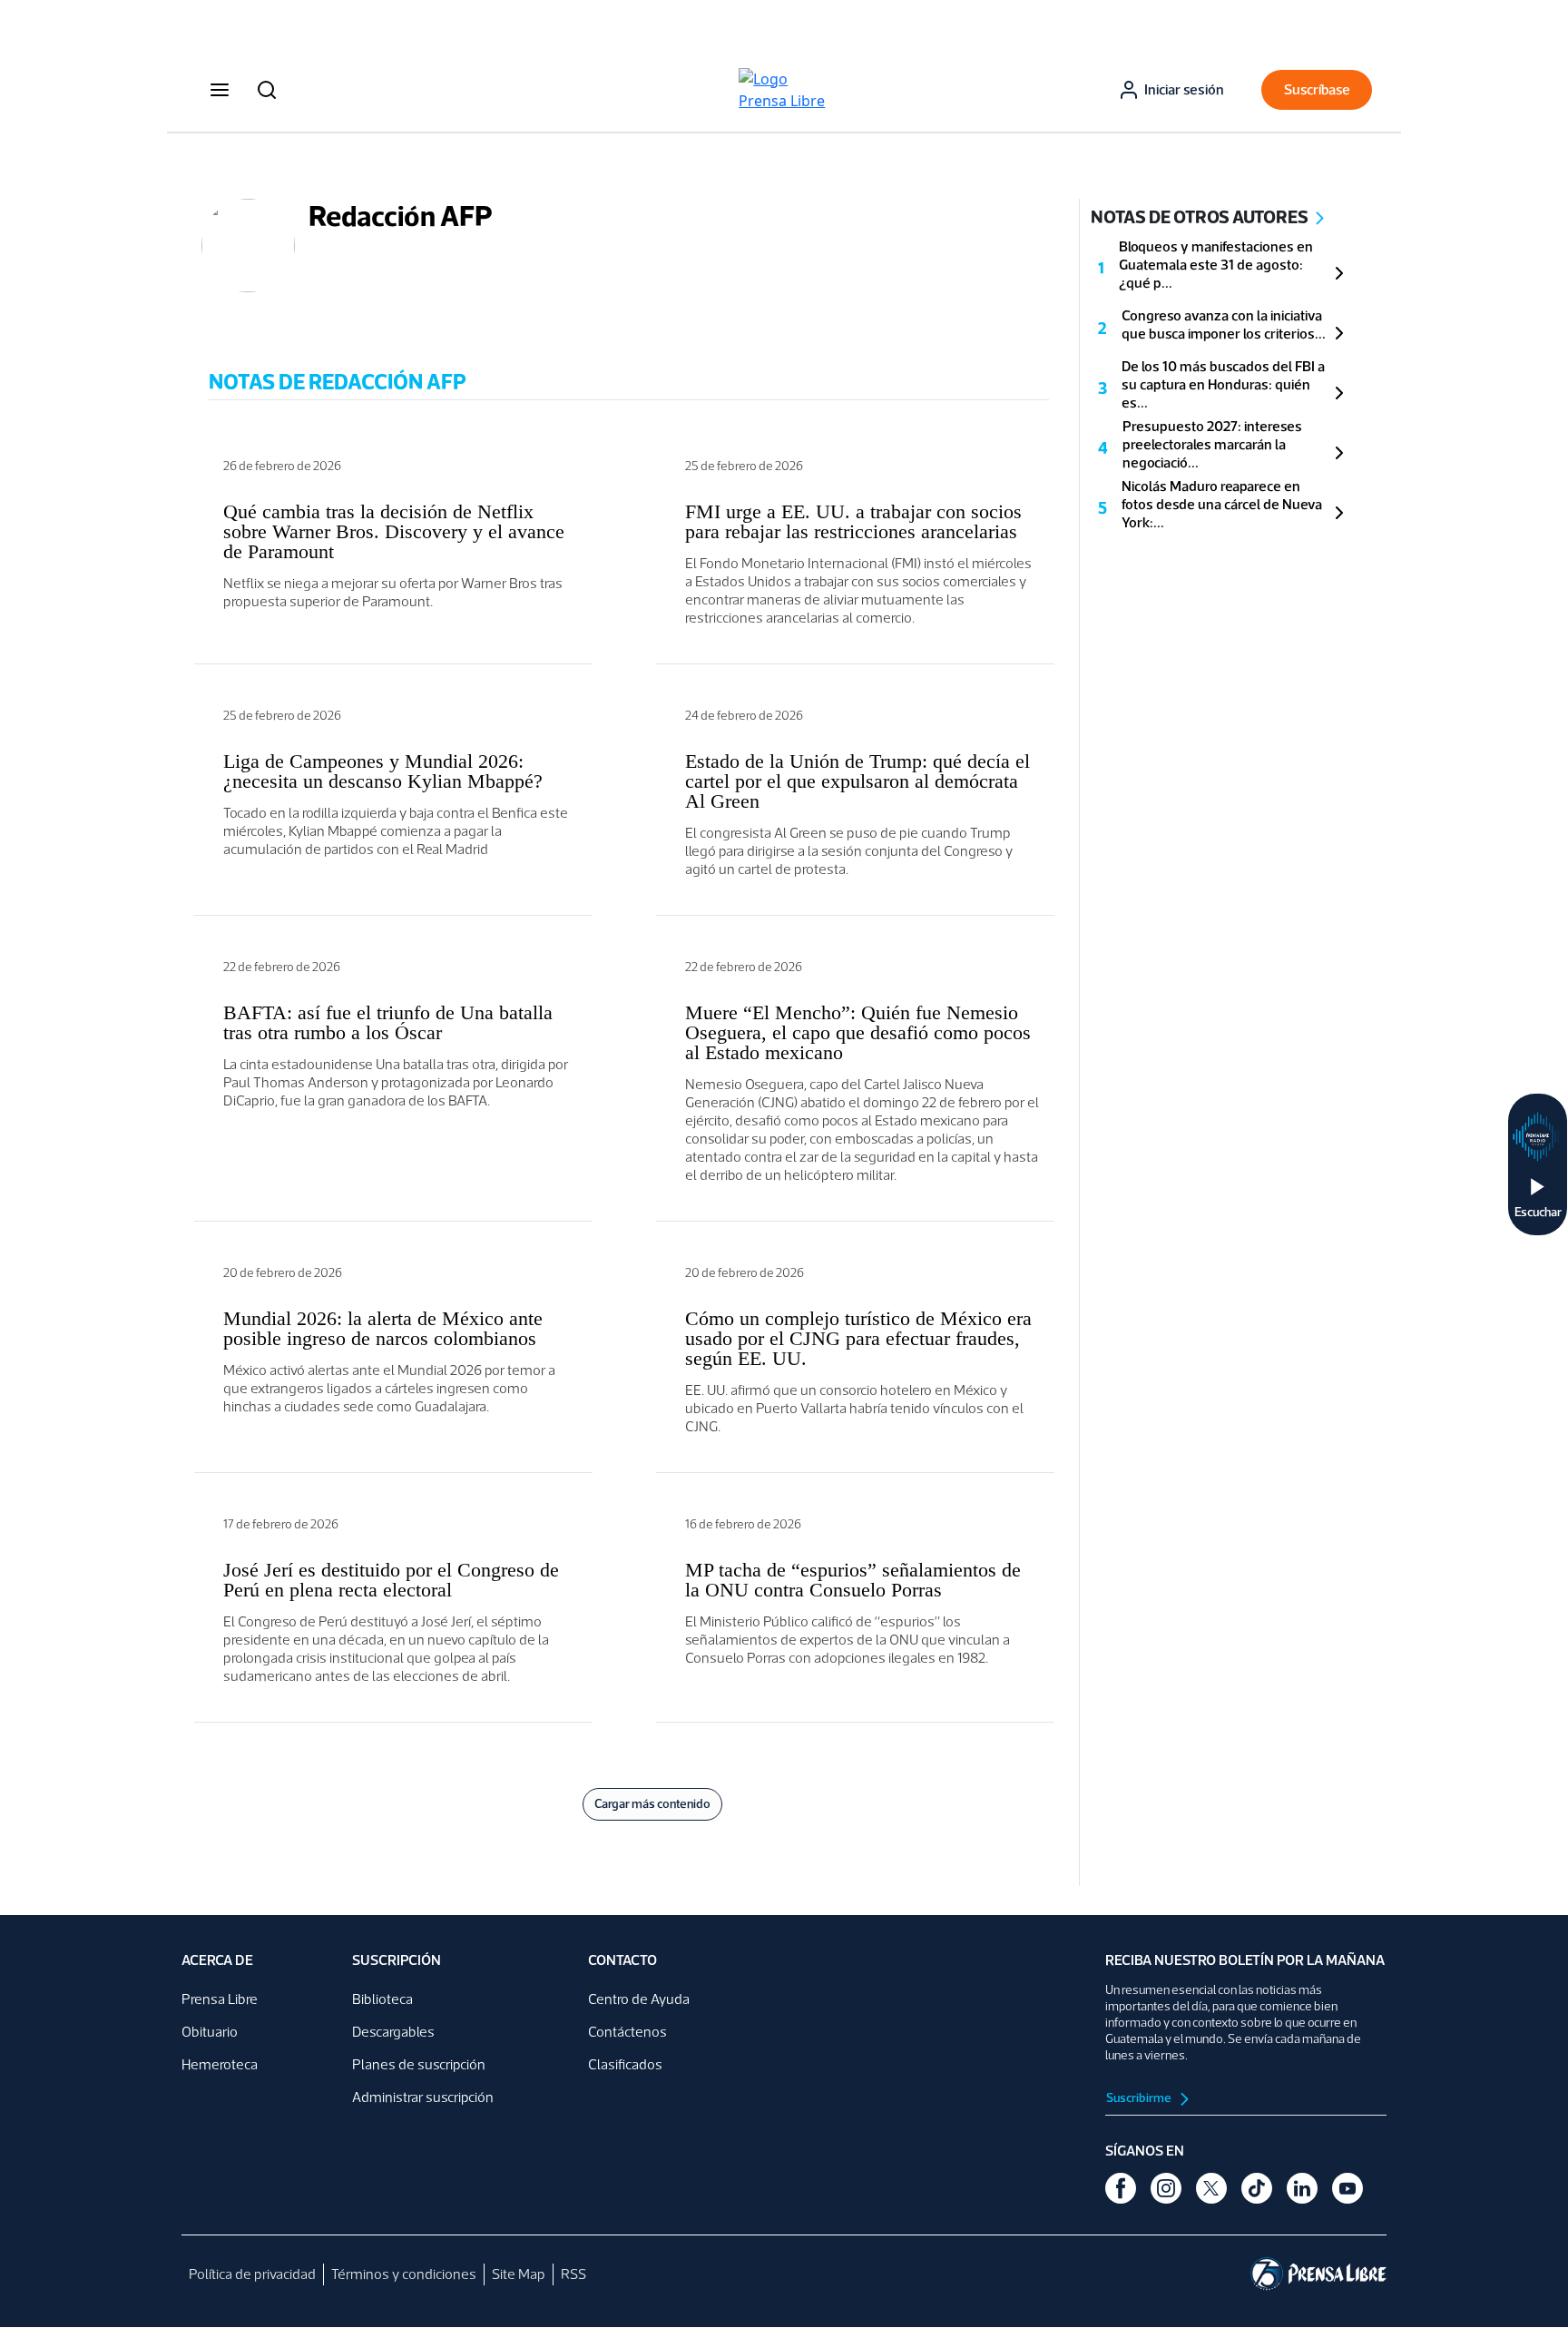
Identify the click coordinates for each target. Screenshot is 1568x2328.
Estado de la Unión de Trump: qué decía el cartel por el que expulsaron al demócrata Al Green (857, 781)
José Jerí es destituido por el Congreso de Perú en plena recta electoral (391, 1580)
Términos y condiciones (404, 2274)
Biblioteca (382, 1999)
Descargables (393, 2032)
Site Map (519, 2274)
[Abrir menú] (220, 90)
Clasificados (625, 2064)
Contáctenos (627, 2032)
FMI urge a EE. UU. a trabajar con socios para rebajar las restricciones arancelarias (853, 521)
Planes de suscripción (419, 2064)
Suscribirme (1140, 2098)
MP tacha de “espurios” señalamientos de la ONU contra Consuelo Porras (853, 1580)
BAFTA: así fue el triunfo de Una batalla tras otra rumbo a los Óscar (388, 1022)
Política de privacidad (252, 2274)
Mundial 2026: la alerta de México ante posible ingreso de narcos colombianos (383, 1328)
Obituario (210, 2032)
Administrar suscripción (423, 2097)
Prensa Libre (220, 1999)
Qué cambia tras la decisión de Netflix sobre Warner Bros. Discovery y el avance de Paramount (394, 531)
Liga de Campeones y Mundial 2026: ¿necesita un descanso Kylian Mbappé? (383, 771)
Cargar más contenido (652, 1804)
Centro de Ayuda (639, 1999)
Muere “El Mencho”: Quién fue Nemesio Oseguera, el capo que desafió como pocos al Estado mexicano (858, 1032)
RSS (573, 2274)
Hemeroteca (220, 2064)
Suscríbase (1317, 89)
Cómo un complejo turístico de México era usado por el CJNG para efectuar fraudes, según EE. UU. (858, 1338)
